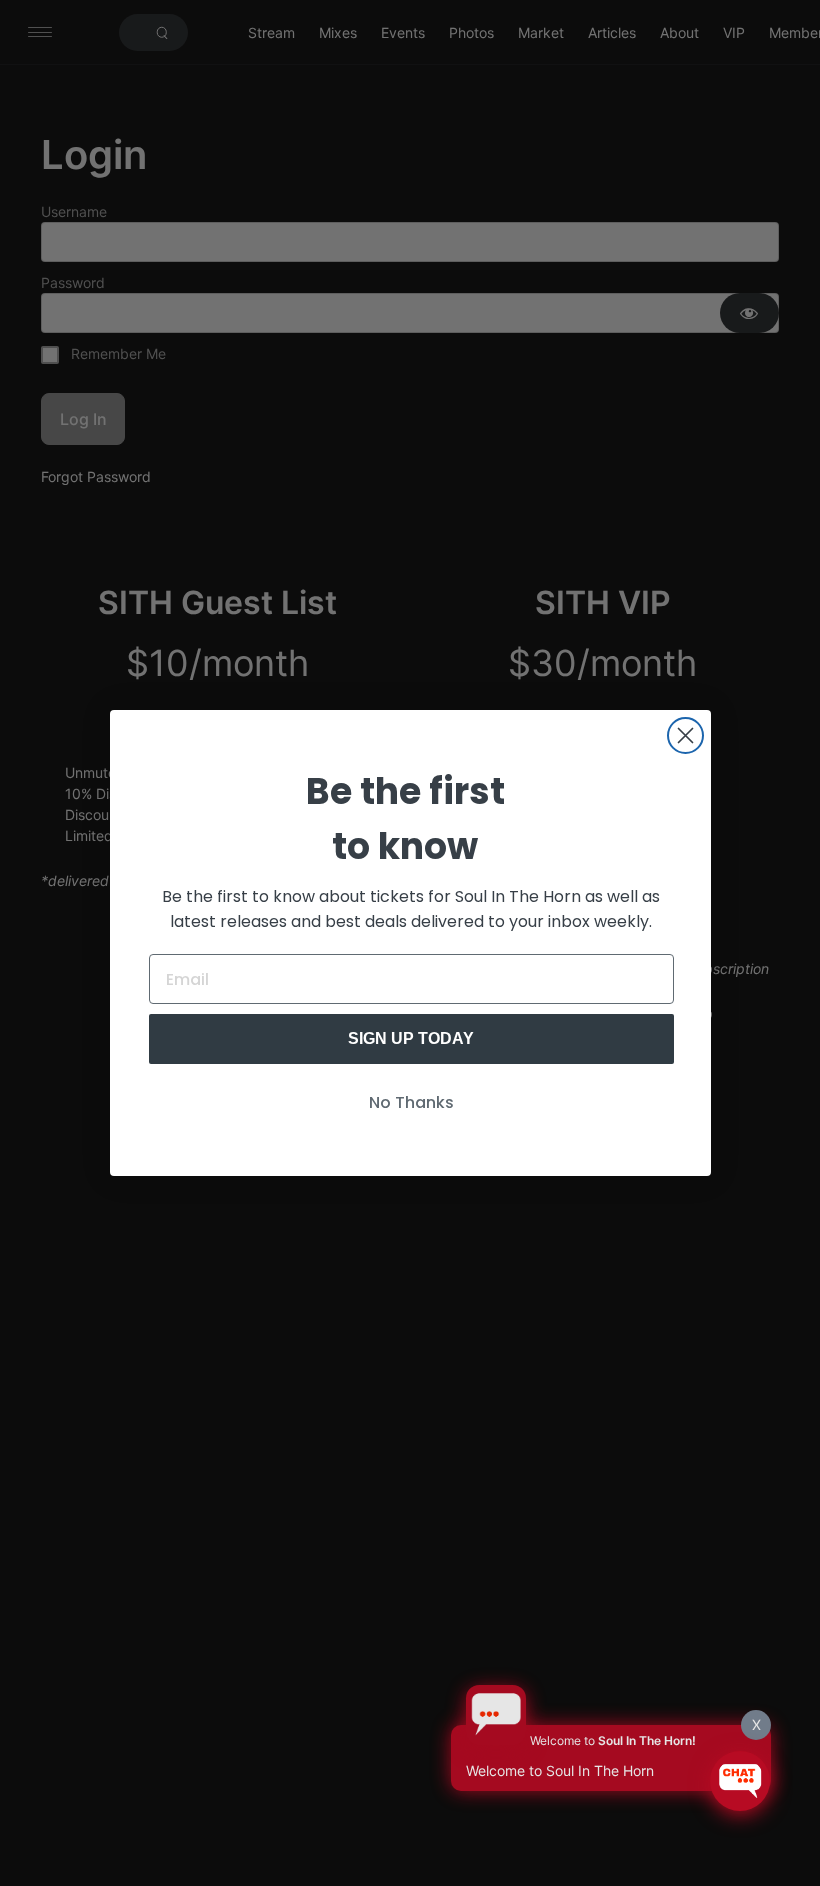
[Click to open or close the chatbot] (740, 1781)
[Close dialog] (685, 735)
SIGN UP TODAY (411, 1038)
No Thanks (411, 1102)
